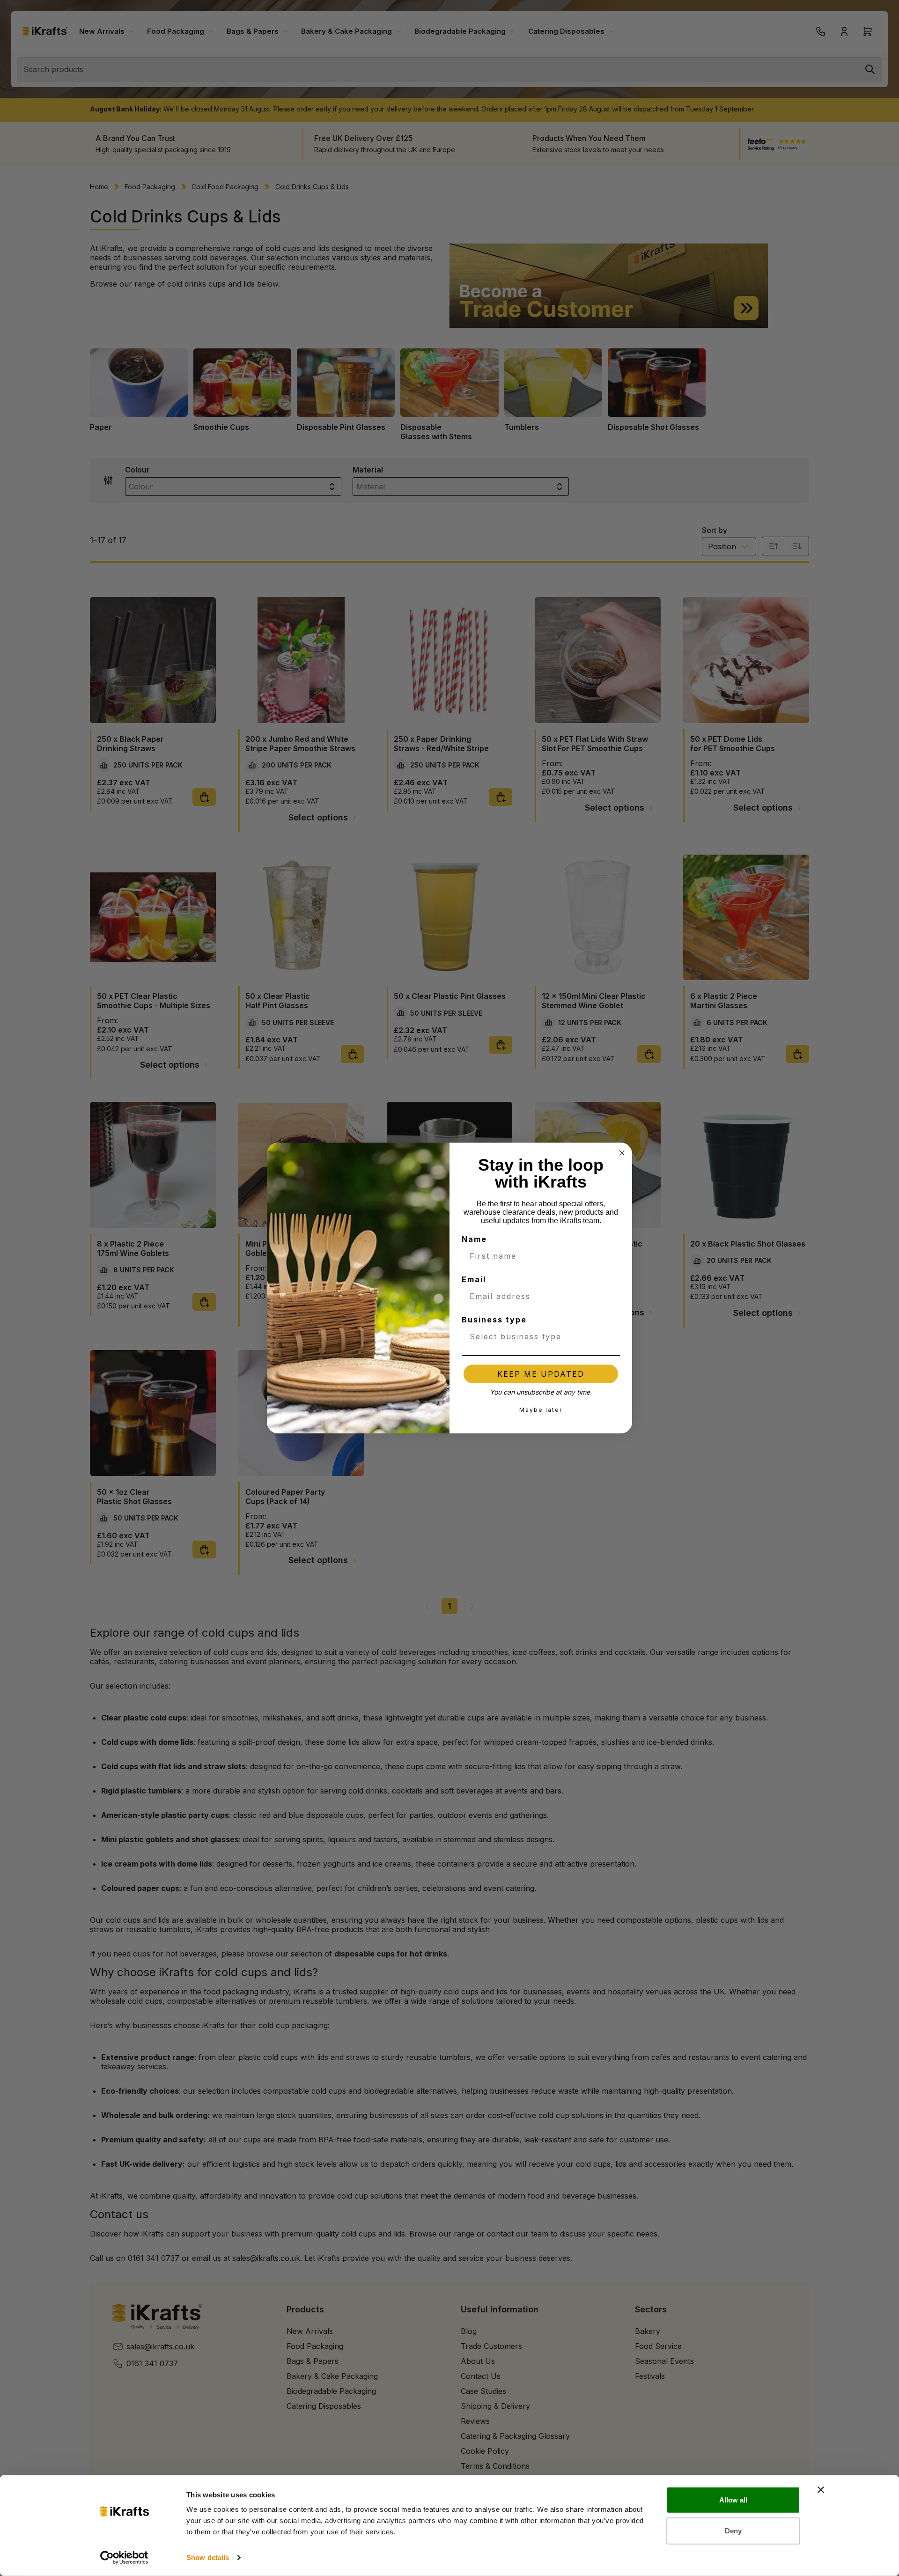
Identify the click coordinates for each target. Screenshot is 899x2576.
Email (474, 1279)
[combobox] (538, 1336)
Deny (733, 2530)
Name (474, 1239)
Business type (494, 1320)
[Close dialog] (622, 1153)
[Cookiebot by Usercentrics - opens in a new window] (124, 2558)
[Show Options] (611, 1336)
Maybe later (541, 1410)
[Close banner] (821, 2490)
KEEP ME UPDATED (541, 1374)
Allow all (733, 2500)
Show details (208, 2558)
